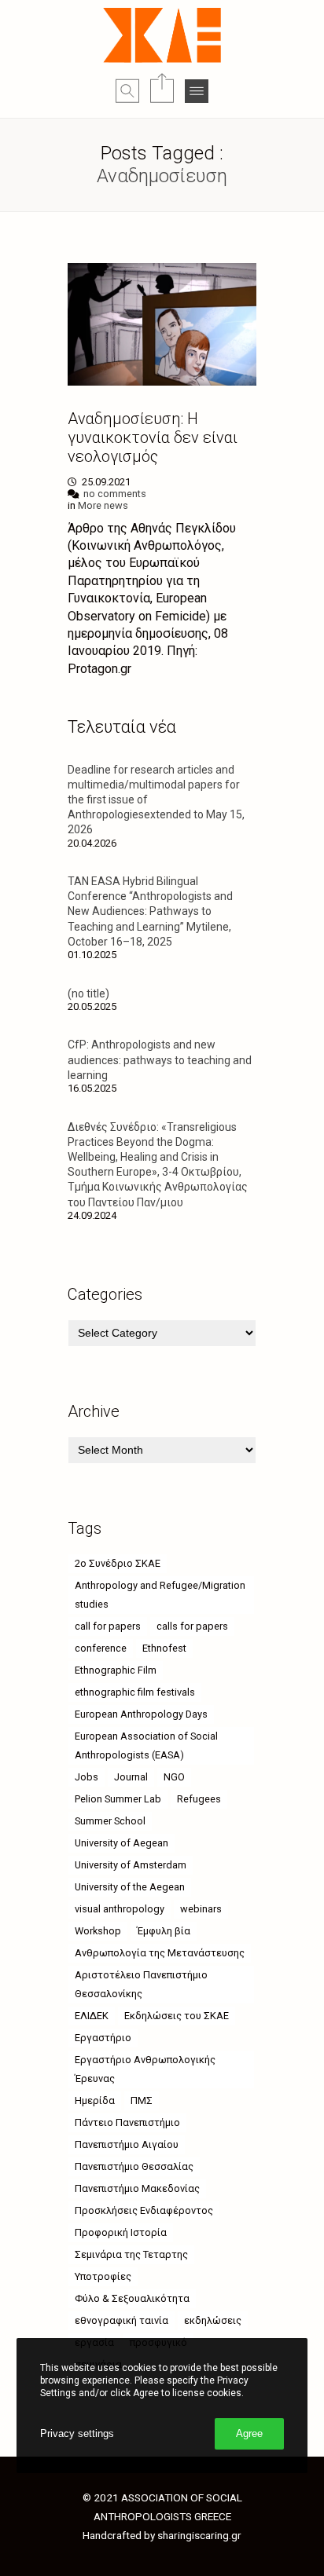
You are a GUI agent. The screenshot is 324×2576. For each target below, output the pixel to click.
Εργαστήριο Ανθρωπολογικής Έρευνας (145, 2069)
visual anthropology (120, 1909)
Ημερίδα (95, 2100)
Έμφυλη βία (164, 1931)
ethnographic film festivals (135, 1692)
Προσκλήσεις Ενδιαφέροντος (144, 2210)
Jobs (87, 1777)
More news (103, 505)
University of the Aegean (130, 1887)
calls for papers (192, 1626)
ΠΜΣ (142, 2100)
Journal (131, 1777)
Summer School (110, 1821)
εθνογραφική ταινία (121, 2320)
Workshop (98, 1931)
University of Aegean (121, 1843)
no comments (115, 494)
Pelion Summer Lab (118, 1799)
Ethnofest (164, 1648)
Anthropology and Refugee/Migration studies (160, 1595)
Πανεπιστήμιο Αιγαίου (127, 2144)
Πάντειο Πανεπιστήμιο (127, 2122)
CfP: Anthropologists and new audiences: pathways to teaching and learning (160, 1059)
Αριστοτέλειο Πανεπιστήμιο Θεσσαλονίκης (141, 1984)
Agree (249, 2433)
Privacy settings (77, 2433)
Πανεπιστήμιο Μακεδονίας (137, 2188)
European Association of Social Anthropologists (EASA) (146, 1745)
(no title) (88, 993)
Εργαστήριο (103, 2038)
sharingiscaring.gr (199, 2535)
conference (101, 1648)
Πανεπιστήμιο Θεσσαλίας (134, 2166)
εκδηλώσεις (213, 2320)
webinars (201, 1909)
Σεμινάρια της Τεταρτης (131, 2254)
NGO (174, 1777)
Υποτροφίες (103, 2276)
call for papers (108, 1626)
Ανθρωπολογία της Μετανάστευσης (160, 1953)
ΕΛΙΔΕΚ (92, 2016)
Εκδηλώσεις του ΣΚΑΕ (177, 2016)
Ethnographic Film (116, 1670)
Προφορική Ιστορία (121, 2232)
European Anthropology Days (141, 1714)
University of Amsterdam (131, 1865)
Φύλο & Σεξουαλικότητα (132, 2298)
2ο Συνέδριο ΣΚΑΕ (118, 1563)
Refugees (199, 1799)
